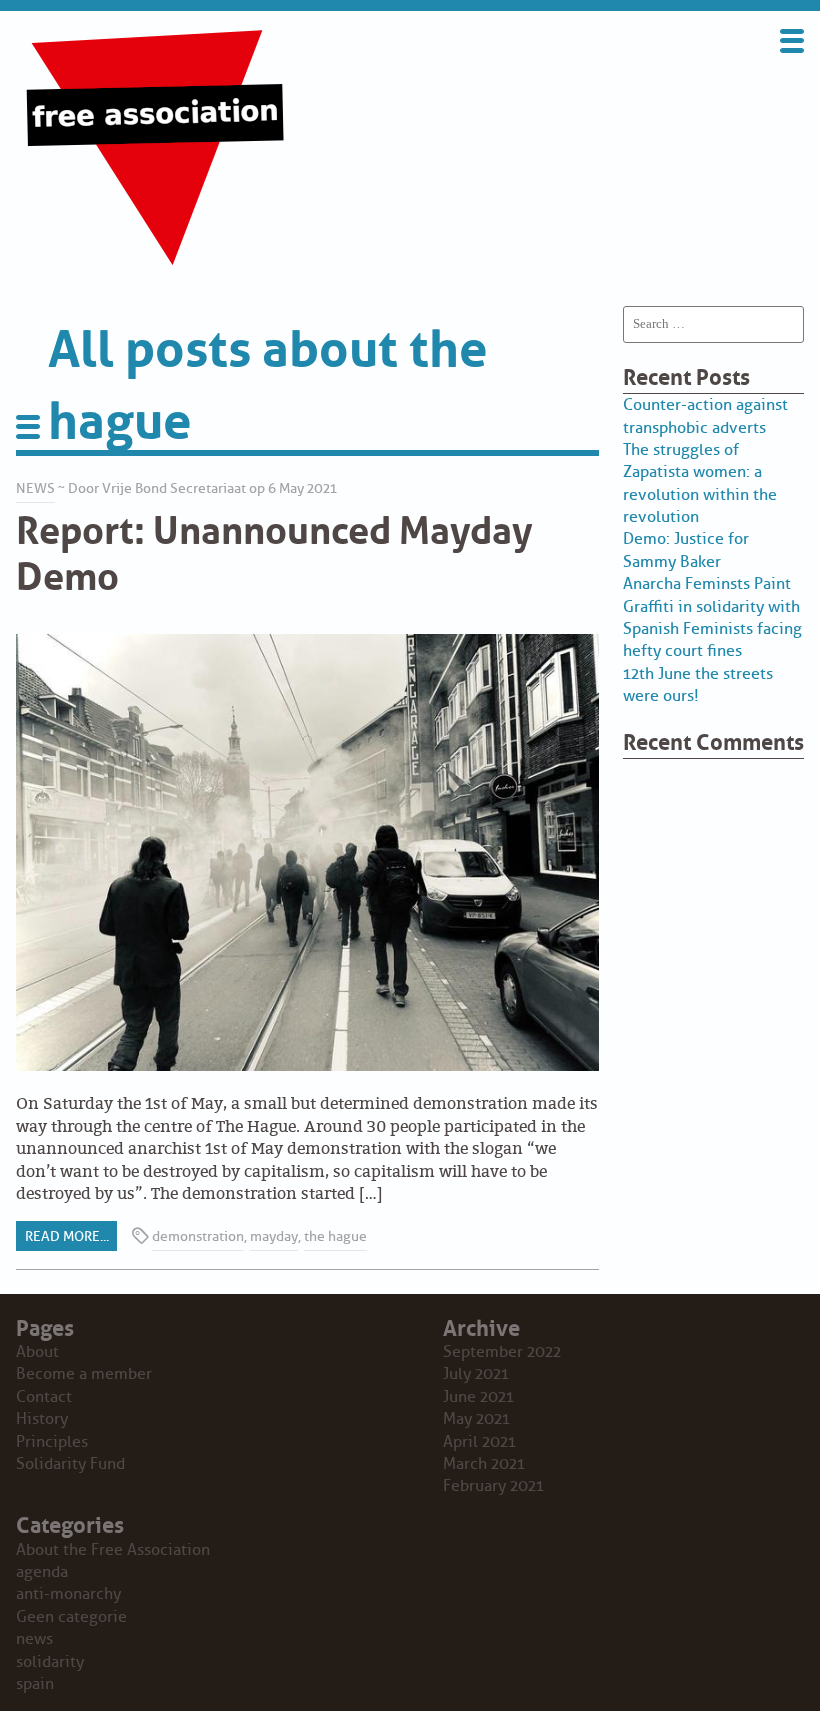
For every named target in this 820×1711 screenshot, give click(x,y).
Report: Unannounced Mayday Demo (274, 548)
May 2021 (476, 1419)
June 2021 (478, 1397)
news (35, 488)
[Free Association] (157, 263)
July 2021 (476, 1374)
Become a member (84, 1374)
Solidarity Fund (70, 1464)
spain (35, 1684)
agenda (42, 1572)
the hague (335, 1236)
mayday (274, 1236)
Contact (44, 1397)
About (37, 1352)
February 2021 (493, 1486)
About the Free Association (113, 1550)
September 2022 (502, 1352)
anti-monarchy (68, 1594)
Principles (52, 1442)
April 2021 (479, 1442)
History (42, 1419)
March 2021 (484, 1464)
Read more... (67, 1236)
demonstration (198, 1236)
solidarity (50, 1662)
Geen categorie (71, 1617)
